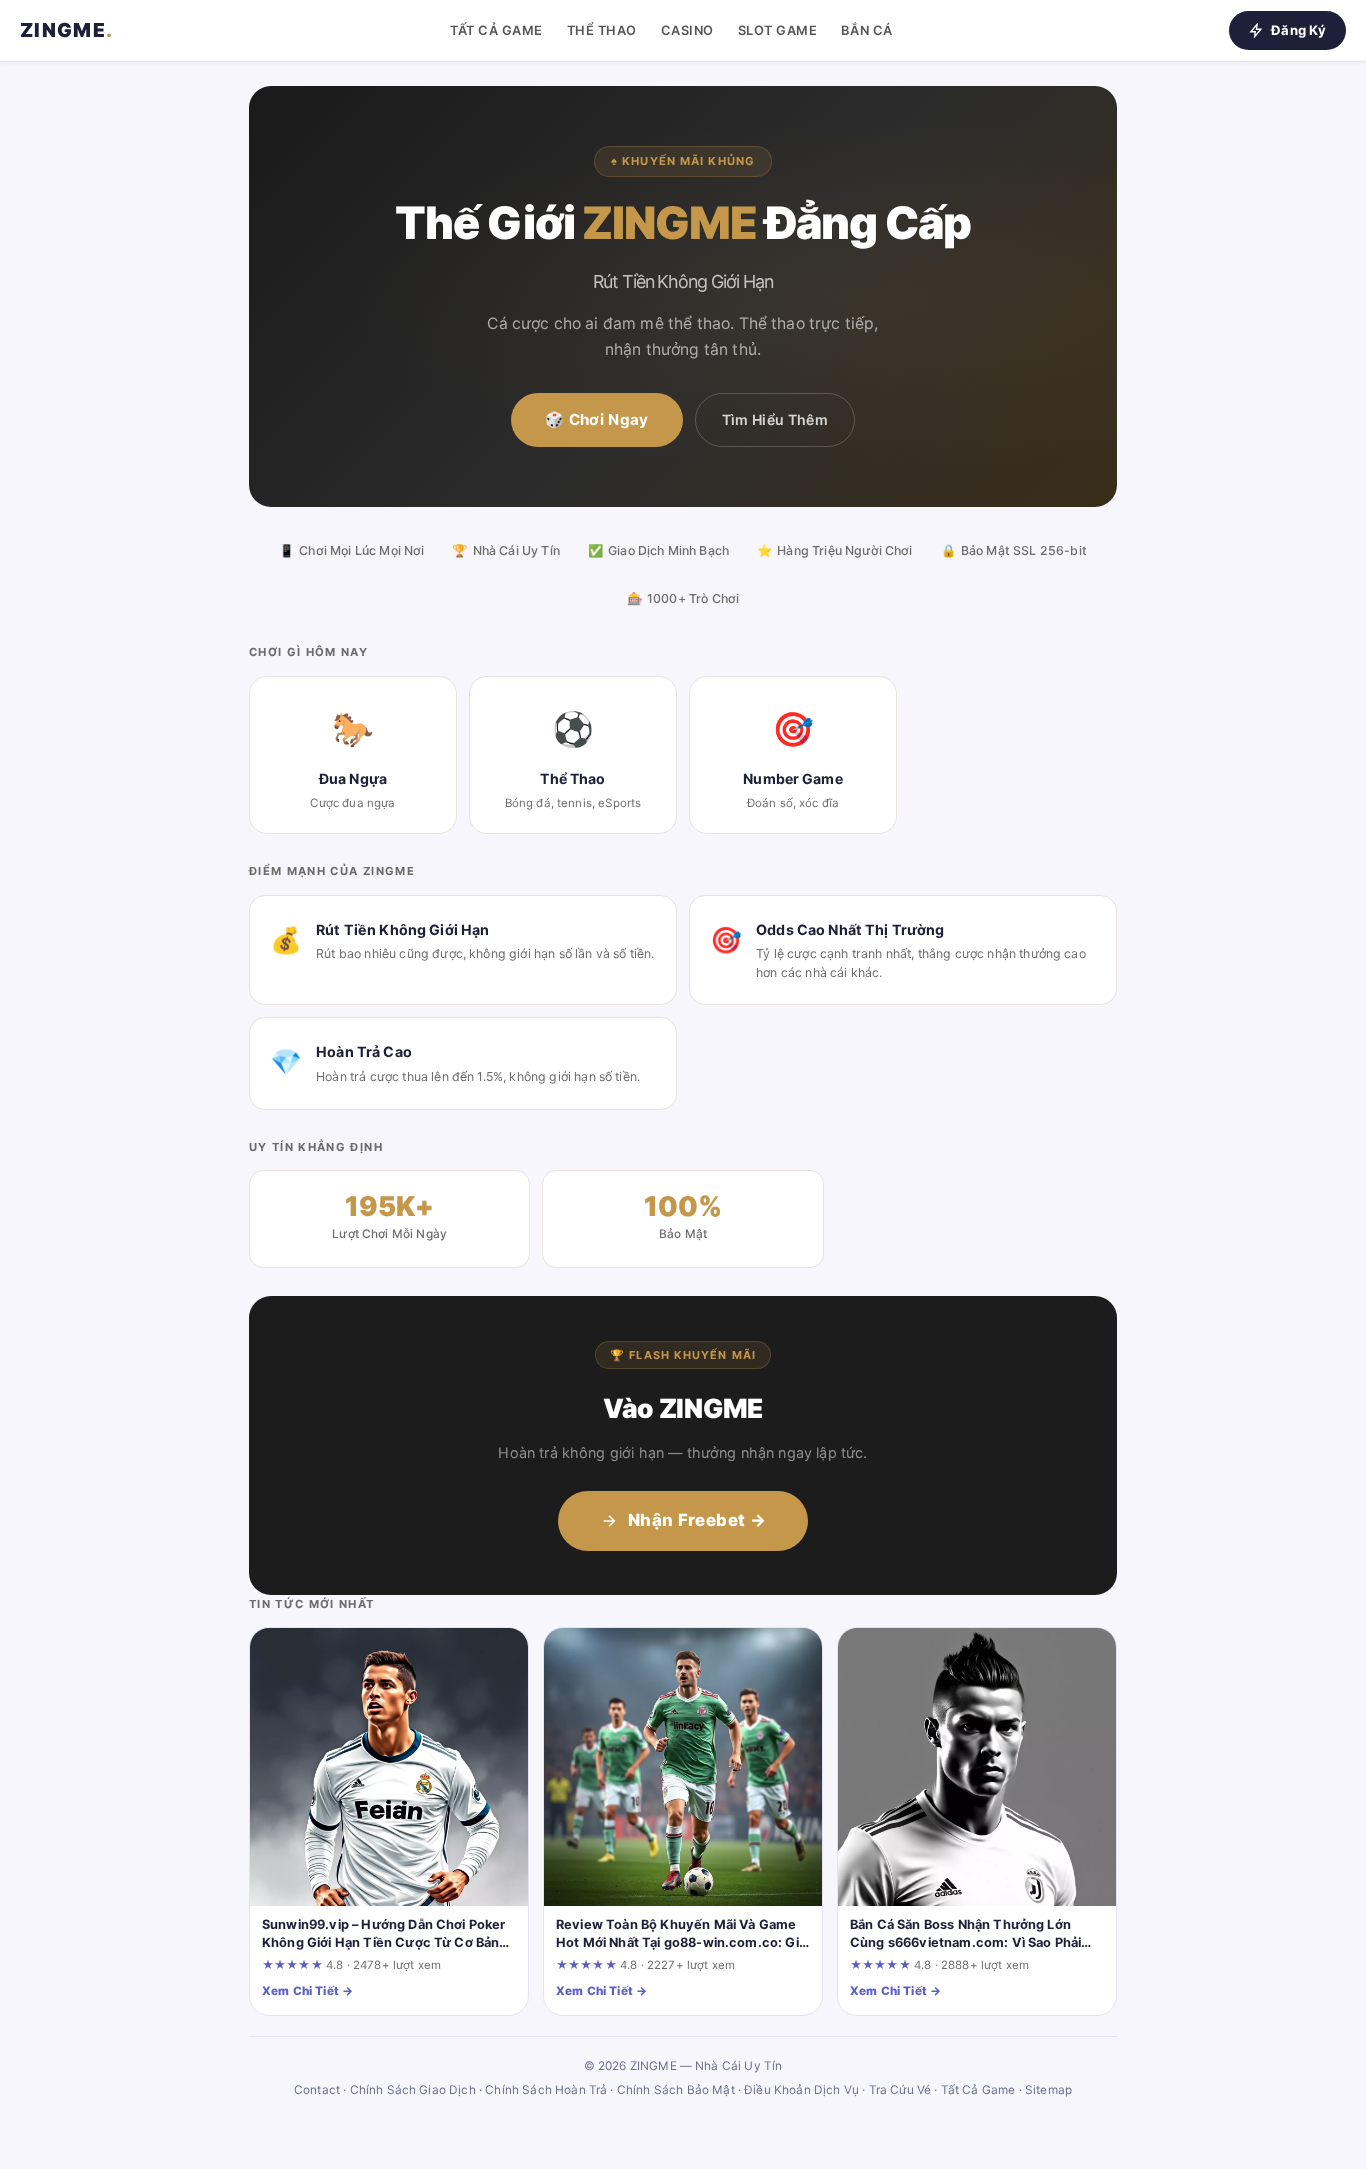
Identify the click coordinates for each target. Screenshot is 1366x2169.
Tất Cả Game (496, 30)
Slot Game (778, 30)
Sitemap (1048, 2090)
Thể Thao (602, 30)
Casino (687, 30)
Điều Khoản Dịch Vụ (801, 2090)
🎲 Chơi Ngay (596, 419)
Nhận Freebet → (697, 1520)
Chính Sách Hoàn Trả (546, 2090)
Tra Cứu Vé (900, 2090)
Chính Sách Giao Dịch (413, 2090)
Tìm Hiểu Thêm (775, 419)
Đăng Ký (1298, 30)
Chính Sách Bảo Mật (676, 2090)
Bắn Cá (866, 30)
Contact (317, 2090)
